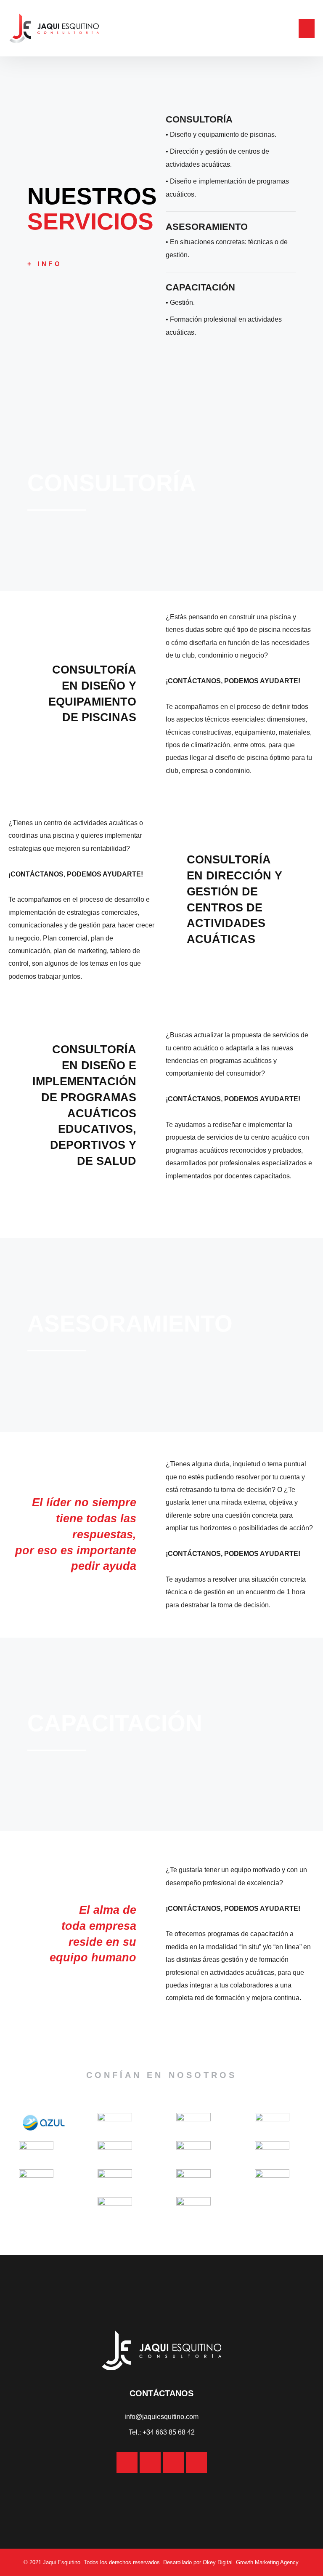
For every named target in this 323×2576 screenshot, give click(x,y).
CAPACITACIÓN (200, 287)
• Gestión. (180, 302)
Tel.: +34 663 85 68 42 (162, 2432)
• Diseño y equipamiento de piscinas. (221, 135)
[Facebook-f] (150, 2462)
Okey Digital (218, 2562)
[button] (307, 28)
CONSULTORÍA (199, 119)
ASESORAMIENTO (207, 227)
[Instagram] (127, 2462)
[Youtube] (196, 2462)
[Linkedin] (173, 2462)
